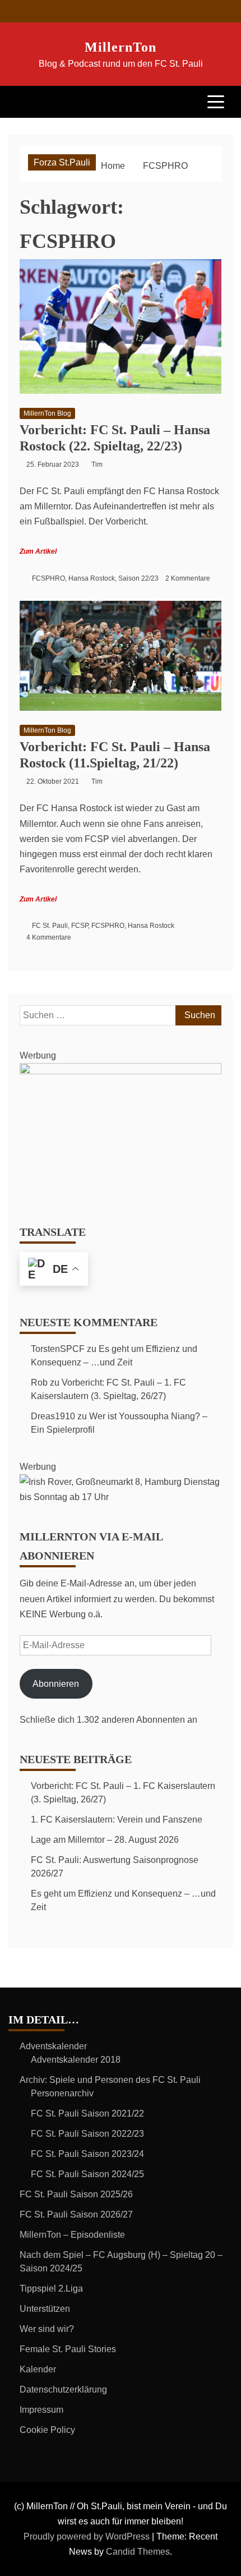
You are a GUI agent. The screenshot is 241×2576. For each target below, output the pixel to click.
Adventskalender (53, 2046)
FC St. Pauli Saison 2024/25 (87, 2174)
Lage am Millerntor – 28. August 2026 (105, 1840)
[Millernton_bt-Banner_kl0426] (121, 1071)
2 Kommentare (188, 578)
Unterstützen (45, 2309)
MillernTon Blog (47, 413)
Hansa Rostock (92, 578)
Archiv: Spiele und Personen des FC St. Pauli (110, 2080)
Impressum (41, 2410)
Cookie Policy (47, 2430)
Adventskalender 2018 (76, 2060)
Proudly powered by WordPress (88, 2536)
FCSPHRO (48, 578)
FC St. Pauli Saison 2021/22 (87, 2113)
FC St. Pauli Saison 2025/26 (76, 2194)
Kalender (38, 2369)
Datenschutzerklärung (63, 2389)
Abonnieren (56, 1684)
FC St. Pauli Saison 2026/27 (76, 2214)
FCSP (80, 926)
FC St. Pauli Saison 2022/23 (87, 2134)
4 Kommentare (49, 937)
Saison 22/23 (138, 578)
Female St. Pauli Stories (68, 2349)
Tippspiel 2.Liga (51, 2288)
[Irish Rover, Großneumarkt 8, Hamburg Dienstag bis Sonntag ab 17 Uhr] (121, 1497)
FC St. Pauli (50, 926)
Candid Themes (138, 2552)
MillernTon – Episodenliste (72, 2235)
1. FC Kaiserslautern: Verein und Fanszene (117, 1820)
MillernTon (121, 47)
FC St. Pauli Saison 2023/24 (87, 2154)
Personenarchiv (62, 2093)
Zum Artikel (38, 551)
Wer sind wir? (47, 2329)
